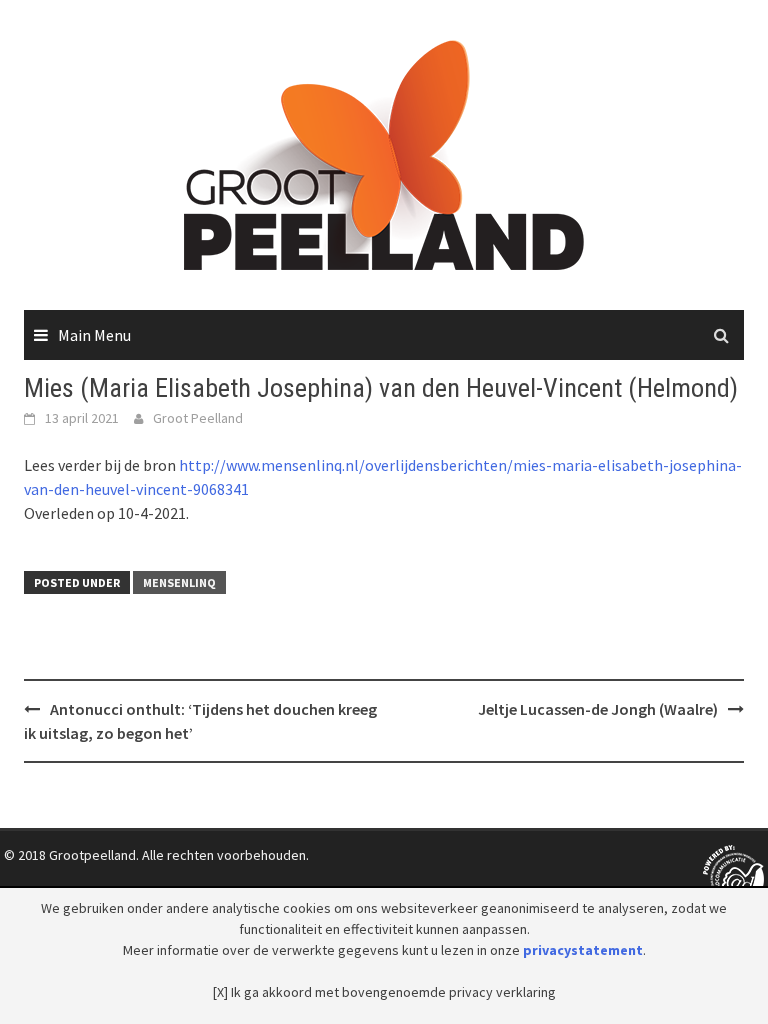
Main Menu (94, 335)
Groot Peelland (198, 418)
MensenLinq (179, 582)
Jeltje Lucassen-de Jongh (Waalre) (598, 709)
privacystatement (583, 950)
